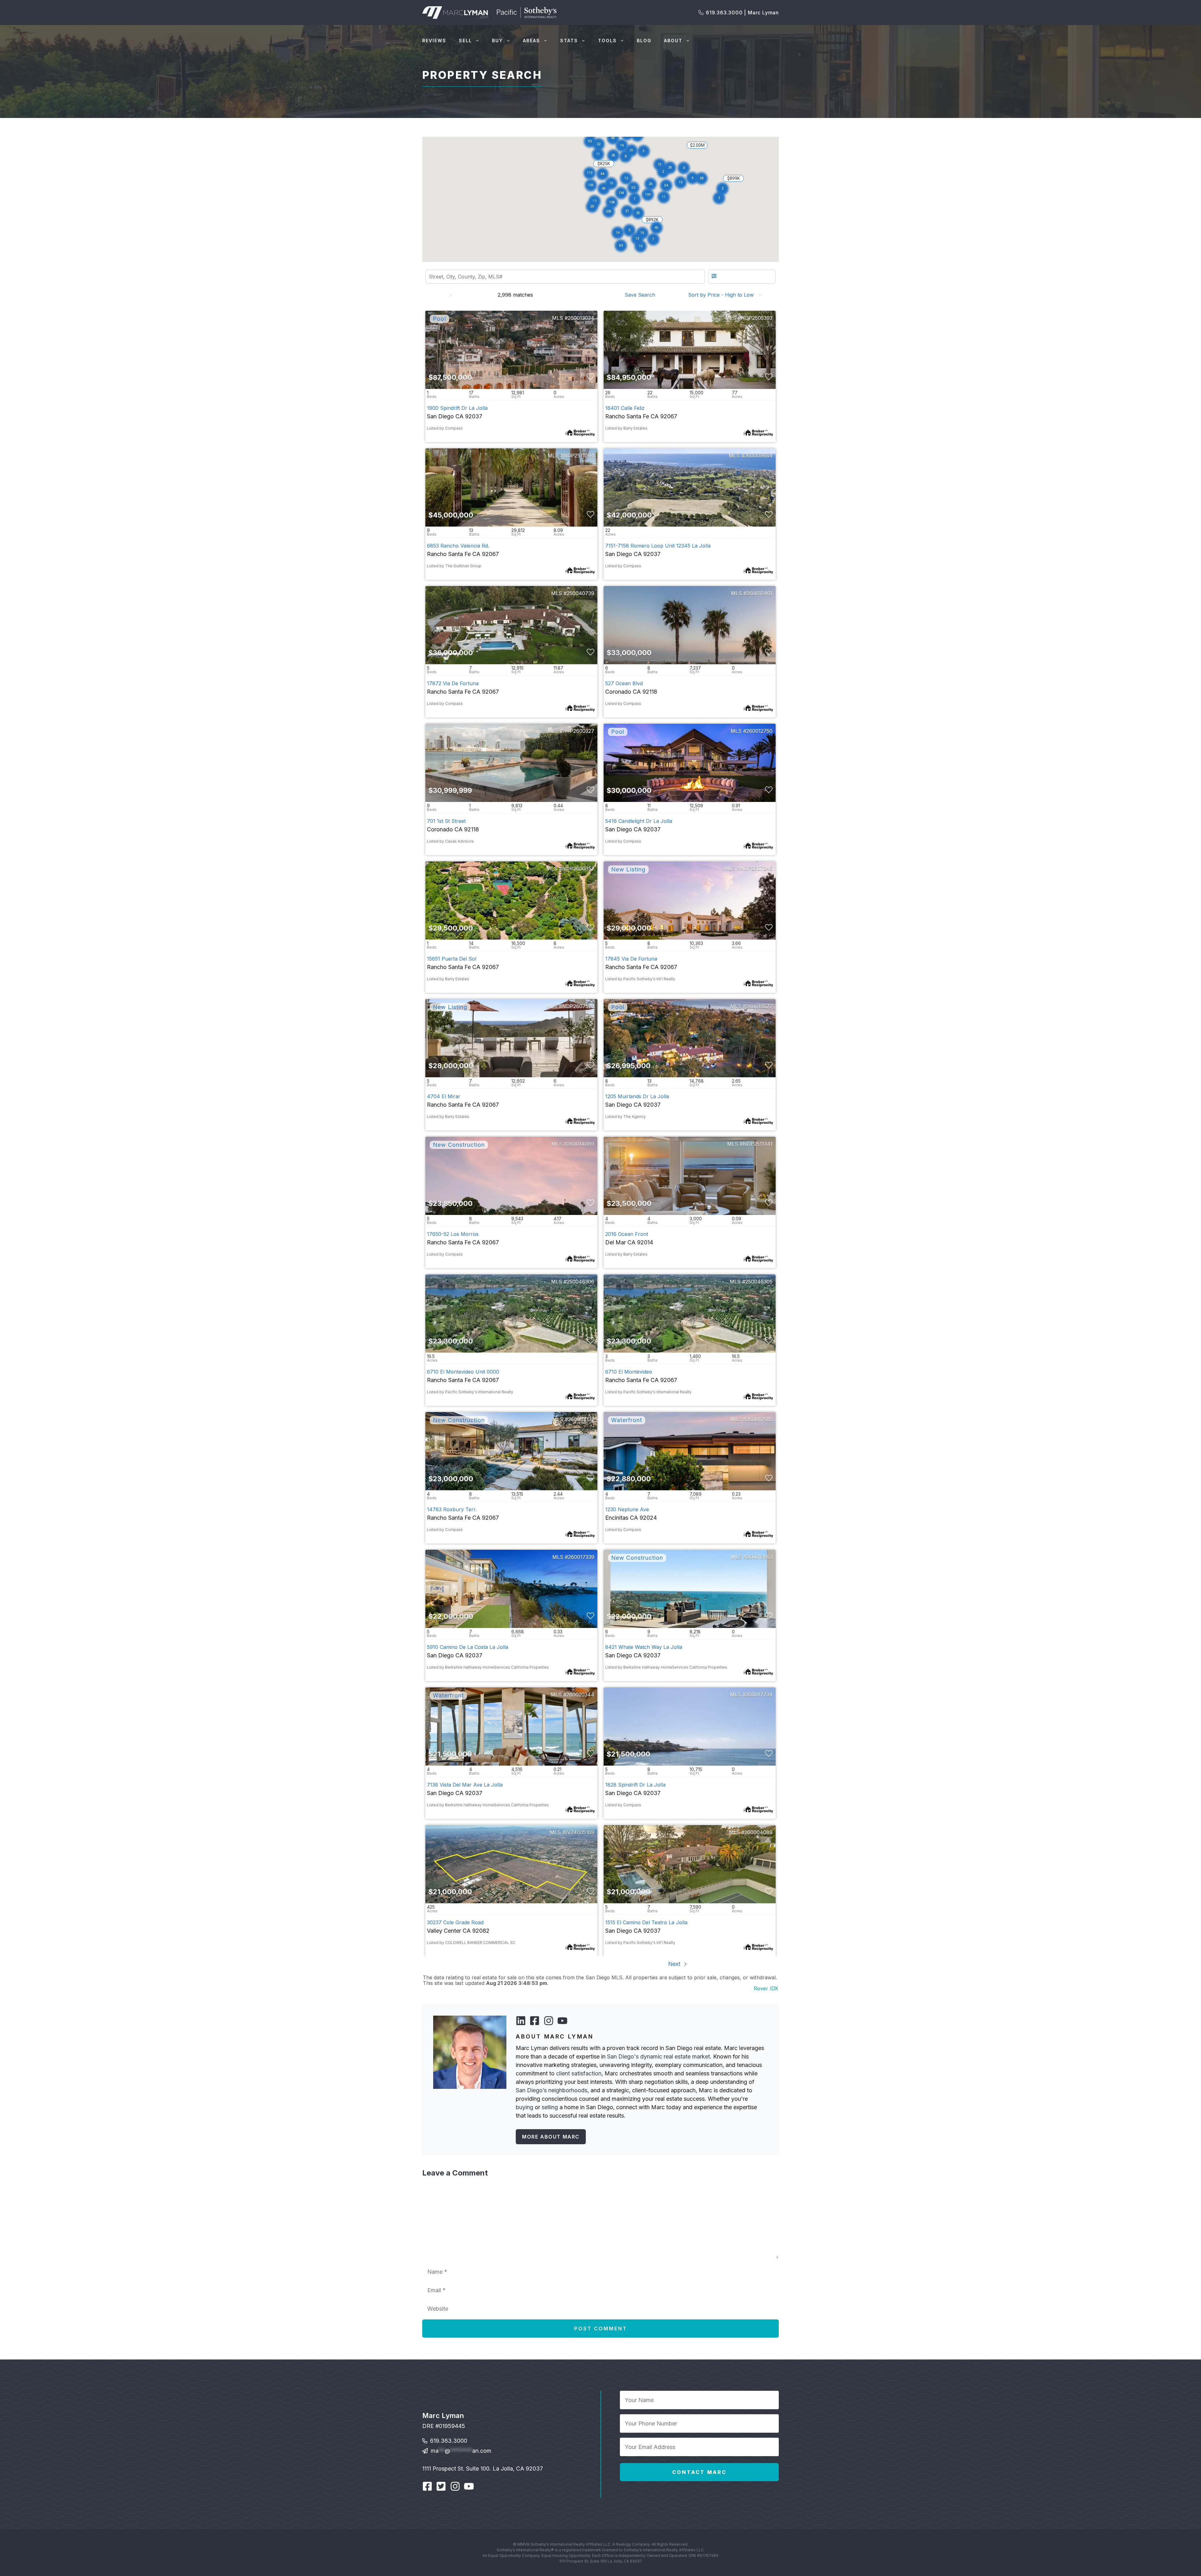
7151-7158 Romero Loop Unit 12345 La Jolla (658, 546)
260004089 (758, 1832)
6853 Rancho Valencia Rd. (458, 546)
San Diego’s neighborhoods (552, 2090)
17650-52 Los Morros (453, 1234)
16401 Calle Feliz (625, 408)
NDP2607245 (756, 869)
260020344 (580, 1695)
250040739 (580, 593)
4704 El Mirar (444, 1096)
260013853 (760, 1557)
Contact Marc (699, 2472)
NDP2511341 (758, 1144)
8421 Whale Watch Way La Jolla (644, 1647)
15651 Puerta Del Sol (452, 959)
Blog (644, 41)
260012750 (759, 731)
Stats (569, 41)
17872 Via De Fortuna (453, 683)
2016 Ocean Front (627, 1234)
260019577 (759, 1006)
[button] (626, 179)
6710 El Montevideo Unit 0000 (463, 1372)
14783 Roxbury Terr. (452, 1509)
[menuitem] (642, 295)
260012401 (760, 593)
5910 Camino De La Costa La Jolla (468, 1647)
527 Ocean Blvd (624, 683)
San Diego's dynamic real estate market (659, 2056)
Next (675, 1964)
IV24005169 (580, 1832)
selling (550, 2107)
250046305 (759, 1282)
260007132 (581, 1419)
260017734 (759, 1695)
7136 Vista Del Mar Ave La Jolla (465, 1785)
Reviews (434, 41)
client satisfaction (579, 2073)
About (673, 41)
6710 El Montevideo (629, 1372)
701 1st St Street (446, 821)
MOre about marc (551, 2137)
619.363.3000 (449, 2437)
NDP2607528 (578, 1006)
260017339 (581, 1557)
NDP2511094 (579, 456)
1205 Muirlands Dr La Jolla (637, 1096)
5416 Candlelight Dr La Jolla (639, 821)
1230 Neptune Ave (627, 1509)
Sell (465, 41)
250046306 (580, 1282)
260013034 (581, 318)
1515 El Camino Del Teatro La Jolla (646, 1922)
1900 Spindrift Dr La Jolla (457, 408)
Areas (532, 41)
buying (524, 2107)
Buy (497, 41)
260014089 (581, 1144)
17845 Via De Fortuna (631, 959)
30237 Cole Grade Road (455, 1922)
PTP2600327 (579, 731)
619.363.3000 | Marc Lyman (742, 13)
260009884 (758, 456)
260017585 (759, 1419)
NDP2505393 (757, 318)
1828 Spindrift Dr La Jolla (635, 1785)
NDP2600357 (578, 869)
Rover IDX (766, 1988)
